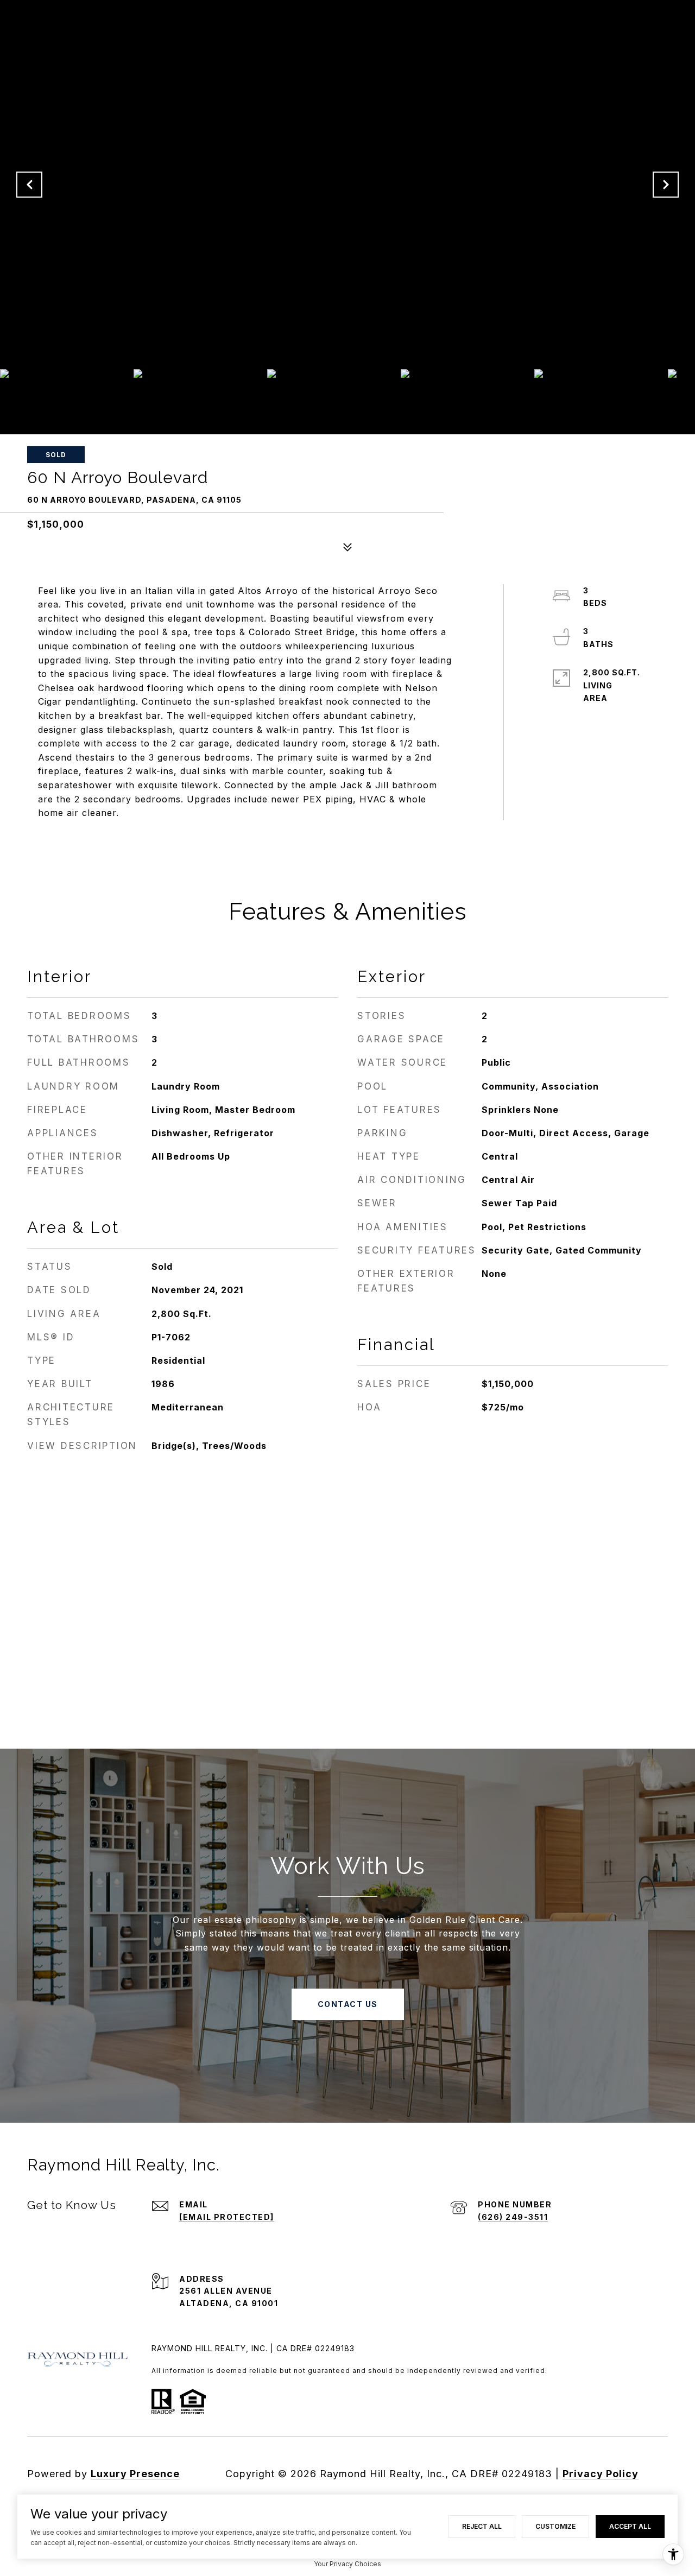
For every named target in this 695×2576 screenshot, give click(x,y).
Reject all (482, 2526)
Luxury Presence (135, 2474)
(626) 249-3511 (513, 2217)
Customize (555, 2526)
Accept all (630, 2526)
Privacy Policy (601, 2474)
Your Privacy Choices (347, 2564)
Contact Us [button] (348, 2004)
